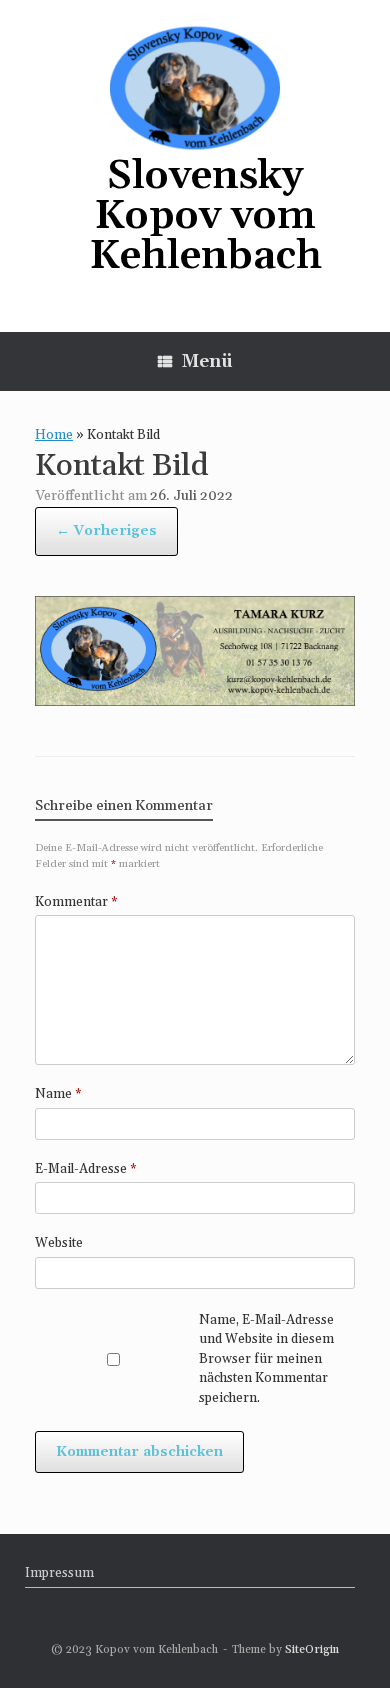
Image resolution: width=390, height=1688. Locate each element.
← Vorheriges (106, 531)
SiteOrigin (312, 1649)
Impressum (59, 1573)
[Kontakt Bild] (195, 700)
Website (59, 1243)
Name (58, 1094)
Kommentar (76, 902)
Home (54, 435)
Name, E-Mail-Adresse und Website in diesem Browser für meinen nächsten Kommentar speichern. (266, 1359)
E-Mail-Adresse (86, 1169)
